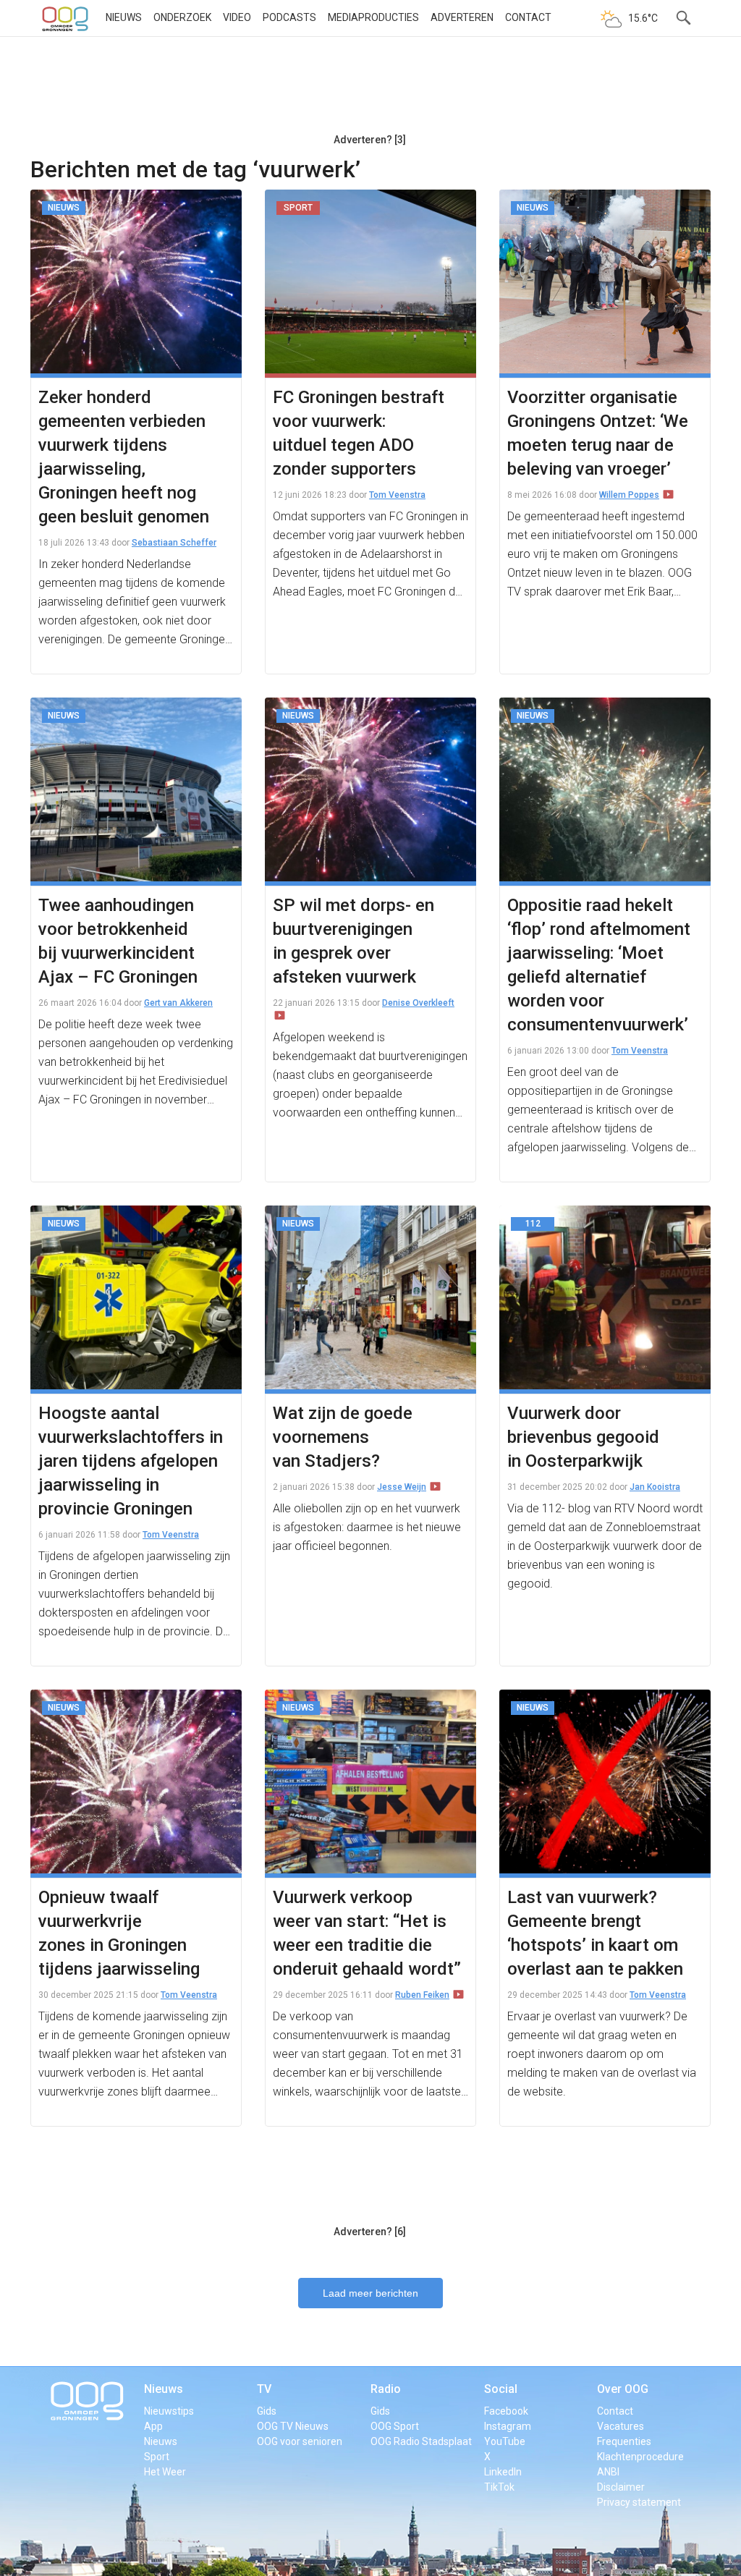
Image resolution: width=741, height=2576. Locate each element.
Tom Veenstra (397, 495)
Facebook (506, 2411)
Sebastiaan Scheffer (174, 543)
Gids (267, 2411)
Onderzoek (182, 17)
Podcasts (289, 17)
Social (501, 2389)
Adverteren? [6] (370, 2232)
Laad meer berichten (370, 2293)
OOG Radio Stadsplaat (421, 2441)
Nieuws (124, 17)
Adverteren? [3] (370, 140)
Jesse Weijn (402, 1487)
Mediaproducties (373, 17)
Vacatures (621, 2426)
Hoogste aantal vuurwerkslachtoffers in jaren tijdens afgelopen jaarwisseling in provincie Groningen (131, 1461)
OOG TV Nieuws (293, 2426)
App (153, 2426)
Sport (157, 2457)
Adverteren (462, 17)
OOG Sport (395, 2426)
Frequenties (624, 2441)
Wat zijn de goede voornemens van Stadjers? (343, 1437)
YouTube (505, 2441)
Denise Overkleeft (418, 1003)
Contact (528, 17)
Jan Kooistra (655, 1487)
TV (264, 2389)
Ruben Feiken (422, 1995)
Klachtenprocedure (640, 2457)
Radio (386, 2389)
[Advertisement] (370, 90)
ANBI (608, 2472)
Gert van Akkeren (178, 1003)
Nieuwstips (169, 2411)
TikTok (499, 2487)
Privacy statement (639, 2502)
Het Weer (165, 2472)
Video (237, 17)
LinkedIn (503, 2472)
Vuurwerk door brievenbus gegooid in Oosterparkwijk (583, 1437)
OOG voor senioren (300, 2441)
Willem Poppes (629, 495)
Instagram (508, 2426)
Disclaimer (621, 2487)
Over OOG (623, 2389)
